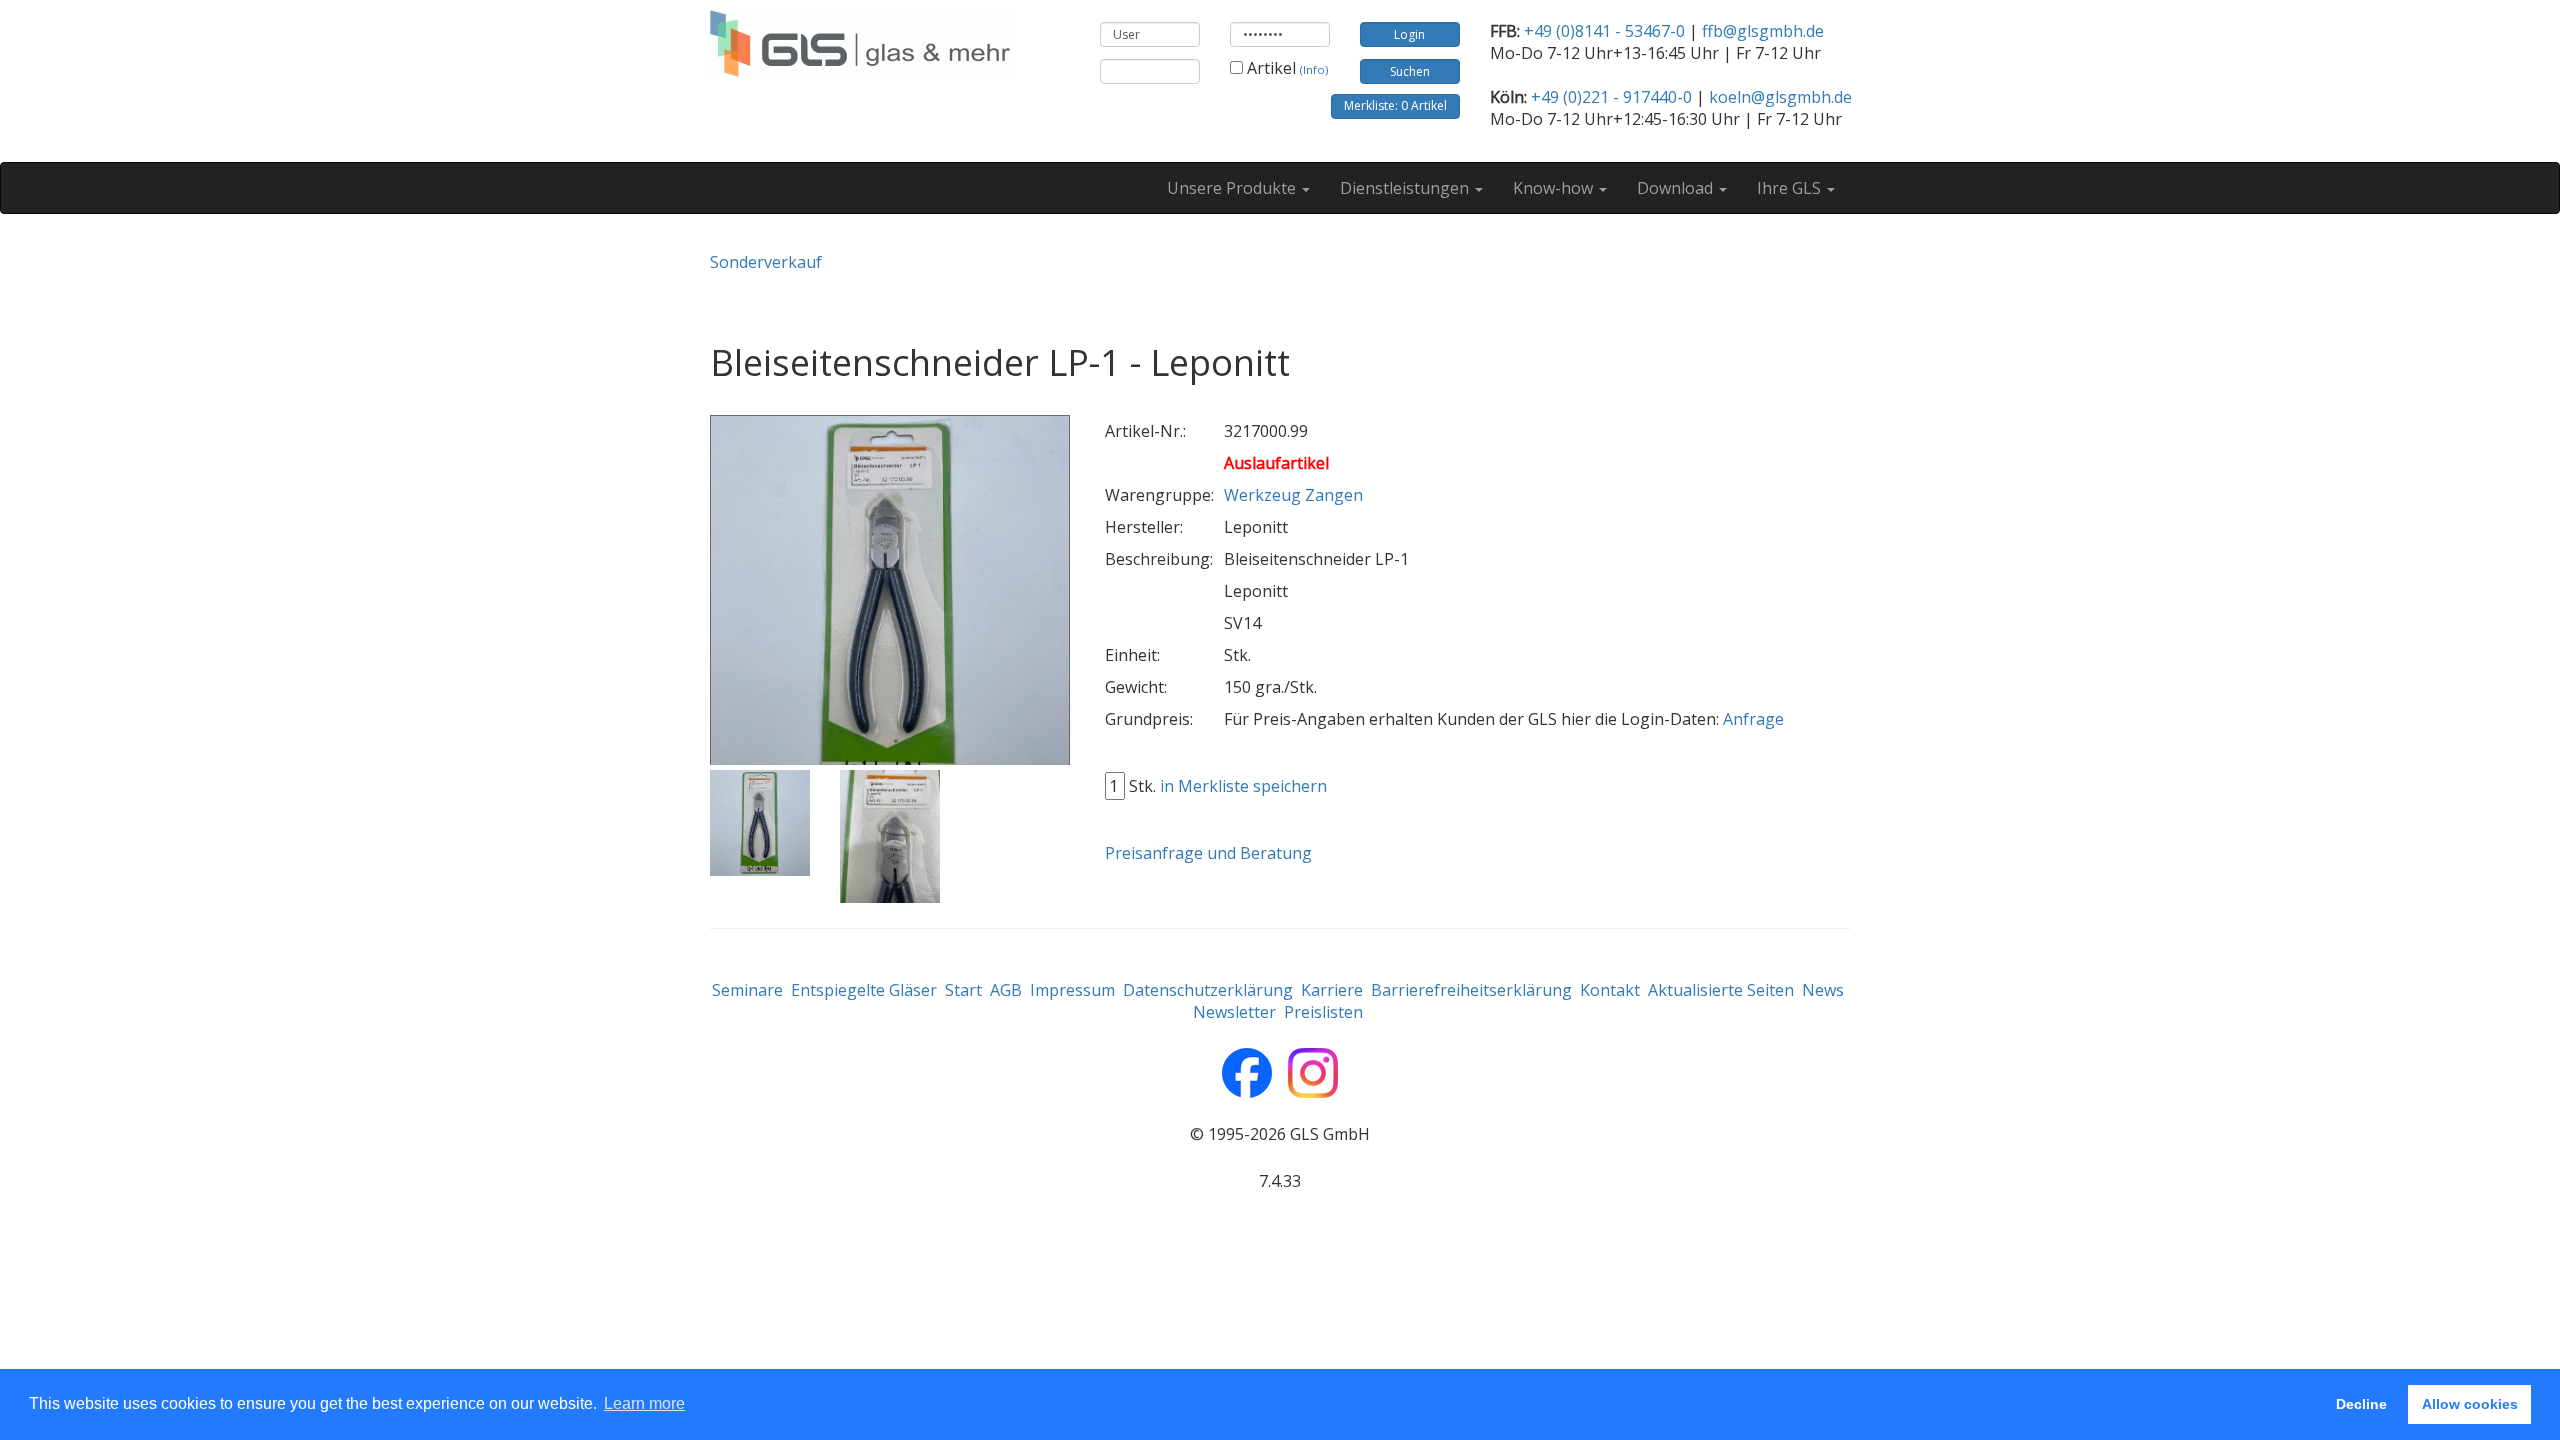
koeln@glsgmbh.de (1780, 97)
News (1823, 990)
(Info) (1314, 69)
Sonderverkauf (766, 262)
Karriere (1332, 990)
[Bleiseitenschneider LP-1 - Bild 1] (760, 824)
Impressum (1072, 990)
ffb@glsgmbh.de (1763, 31)
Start (963, 990)
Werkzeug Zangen (1293, 495)
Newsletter (1234, 1012)
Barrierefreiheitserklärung (1471, 990)
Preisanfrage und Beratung (1208, 853)
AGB (1006, 990)
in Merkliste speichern (1243, 786)
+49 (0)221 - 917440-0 (1611, 97)
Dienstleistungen (1406, 188)
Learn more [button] (644, 1403)
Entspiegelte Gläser (864, 990)
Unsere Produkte (1233, 188)
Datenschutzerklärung (1208, 990)
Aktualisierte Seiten (1721, 990)
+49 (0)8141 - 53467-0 (1604, 31)
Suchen (1410, 71)
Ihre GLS (1791, 188)
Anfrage (1753, 719)
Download (1677, 188)
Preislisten (1323, 1012)
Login (1409, 34)
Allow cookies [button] (2470, 1404)
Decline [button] (2361, 1404)
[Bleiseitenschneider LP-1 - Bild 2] (890, 837)
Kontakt (1610, 990)
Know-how (1555, 188)
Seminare (747, 990)
